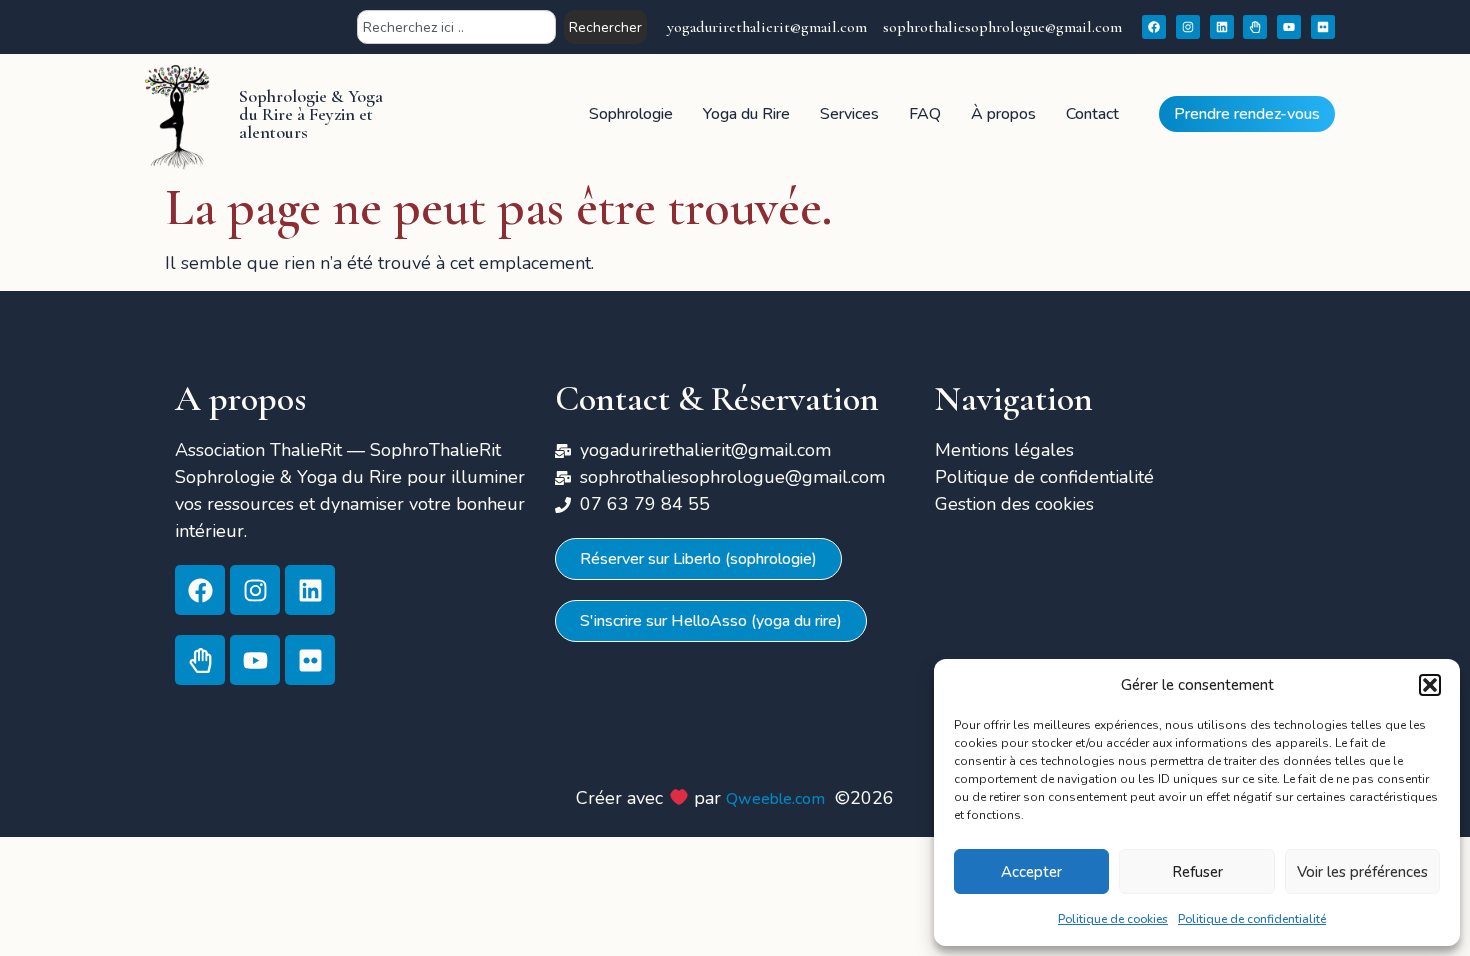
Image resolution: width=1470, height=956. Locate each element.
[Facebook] (1154, 27)
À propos (1003, 114)
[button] (1430, 685)
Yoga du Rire (746, 114)
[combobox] (456, 27)
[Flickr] (1323, 27)
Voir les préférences (1362, 872)
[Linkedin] (1222, 27)
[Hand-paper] (1255, 27)
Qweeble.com (775, 799)
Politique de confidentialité (1252, 919)
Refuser (1197, 872)
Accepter (1031, 872)
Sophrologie (631, 114)
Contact (1092, 114)
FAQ (925, 114)
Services (849, 114)
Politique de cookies (1113, 919)
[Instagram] (1188, 27)
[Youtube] (1289, 27)
